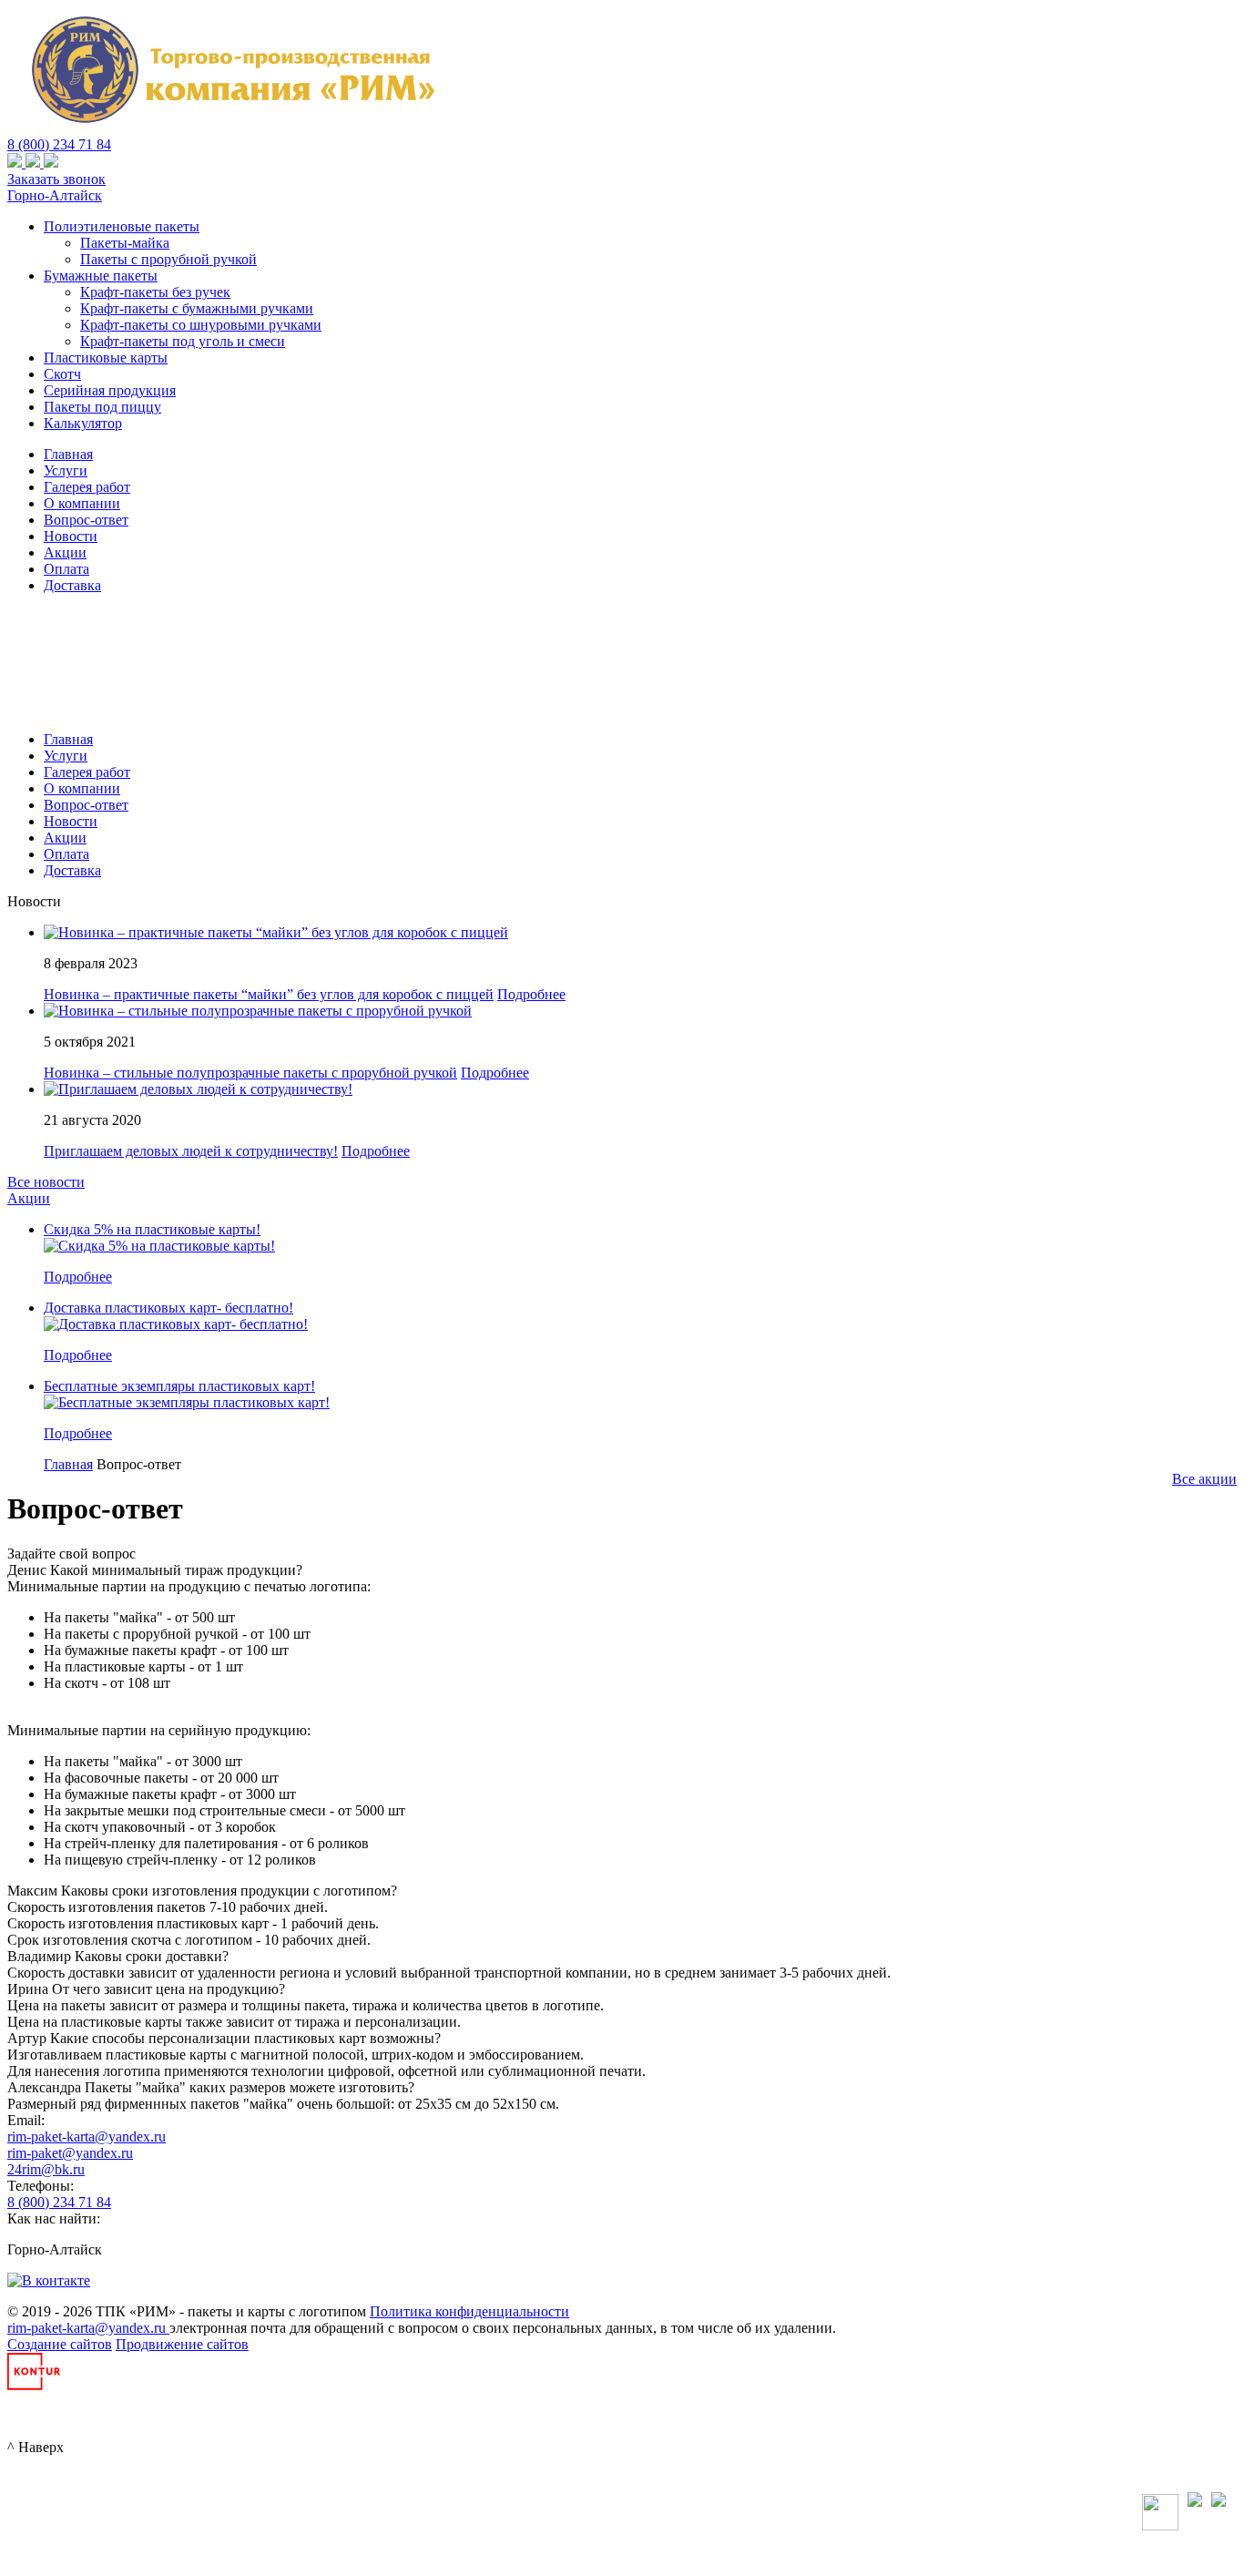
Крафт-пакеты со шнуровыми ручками (201, 325)
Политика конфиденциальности (469, 2311)
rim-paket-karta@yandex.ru (87, 2136)
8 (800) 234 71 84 (59, 144)
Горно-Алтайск (55, 195)
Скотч (62, 374)
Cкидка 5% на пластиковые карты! (152, 1229)
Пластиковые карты (106, 358)
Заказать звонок (56, 179)
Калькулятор (83, 423)
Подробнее (531, 994)
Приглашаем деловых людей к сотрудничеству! (191, 1151)
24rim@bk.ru (46, 2169)
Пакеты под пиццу (102, 407)
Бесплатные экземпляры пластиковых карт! (179, 1386)
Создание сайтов (60, 2344)
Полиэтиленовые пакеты (122, 226)
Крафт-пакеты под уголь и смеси (183, 341)
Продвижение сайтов (182, 2344)
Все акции (1204, 1479)
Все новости (46, 1182)
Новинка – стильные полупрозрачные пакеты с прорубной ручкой (250, 1073)
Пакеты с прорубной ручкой (168, 259)
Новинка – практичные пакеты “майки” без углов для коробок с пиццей (269, 994)
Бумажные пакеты (101, 276)
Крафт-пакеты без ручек (155, 292)
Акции (29, 1198)
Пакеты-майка (125, 243)
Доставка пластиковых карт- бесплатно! (168, 1308)
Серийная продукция (110, 390)
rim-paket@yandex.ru (70, 2153)
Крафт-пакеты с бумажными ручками (197, 308)
